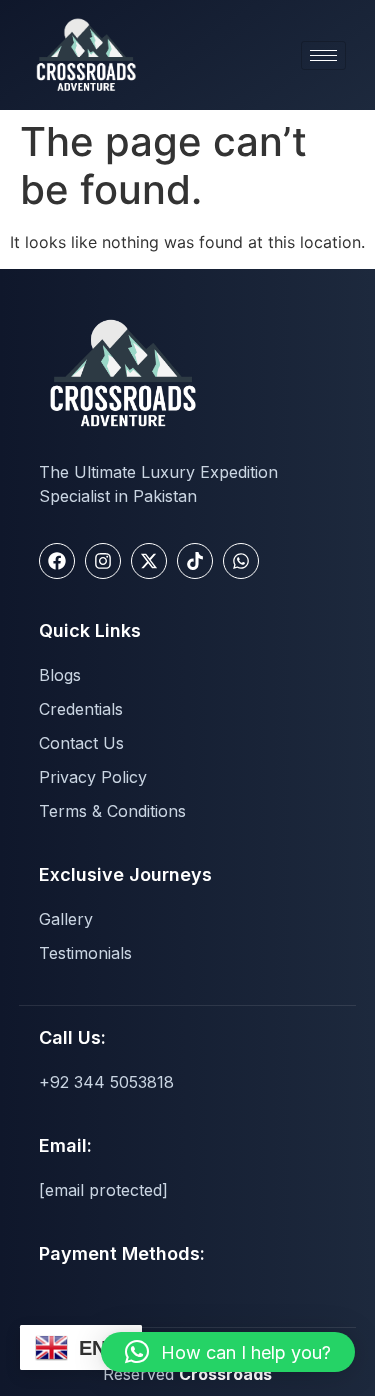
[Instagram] (103, 561)
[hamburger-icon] (323, 55)
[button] (228, 1352)
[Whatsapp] (241, 561)
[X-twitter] (149, 561)
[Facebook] (57, 561)
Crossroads (225, 1374)
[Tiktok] (195, 561)
